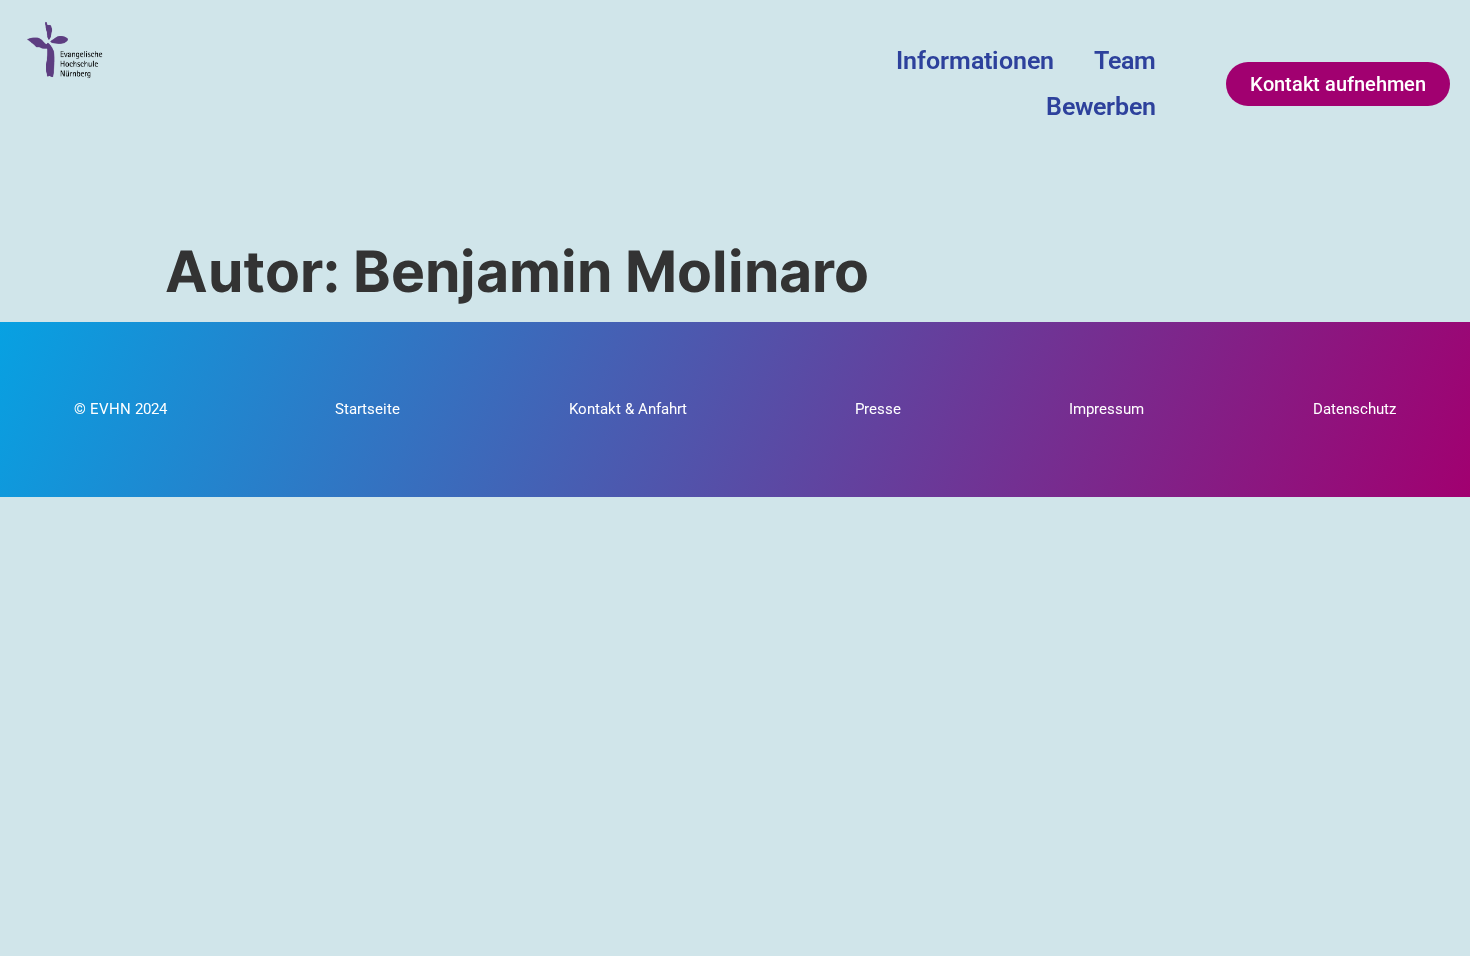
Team (1125, 60)
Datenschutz (1354, 409)
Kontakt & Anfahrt (628, 409)
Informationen (975, 60)
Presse (878, 409)
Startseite (367, 409)
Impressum (1106, 409)
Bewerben (1101, 106)
